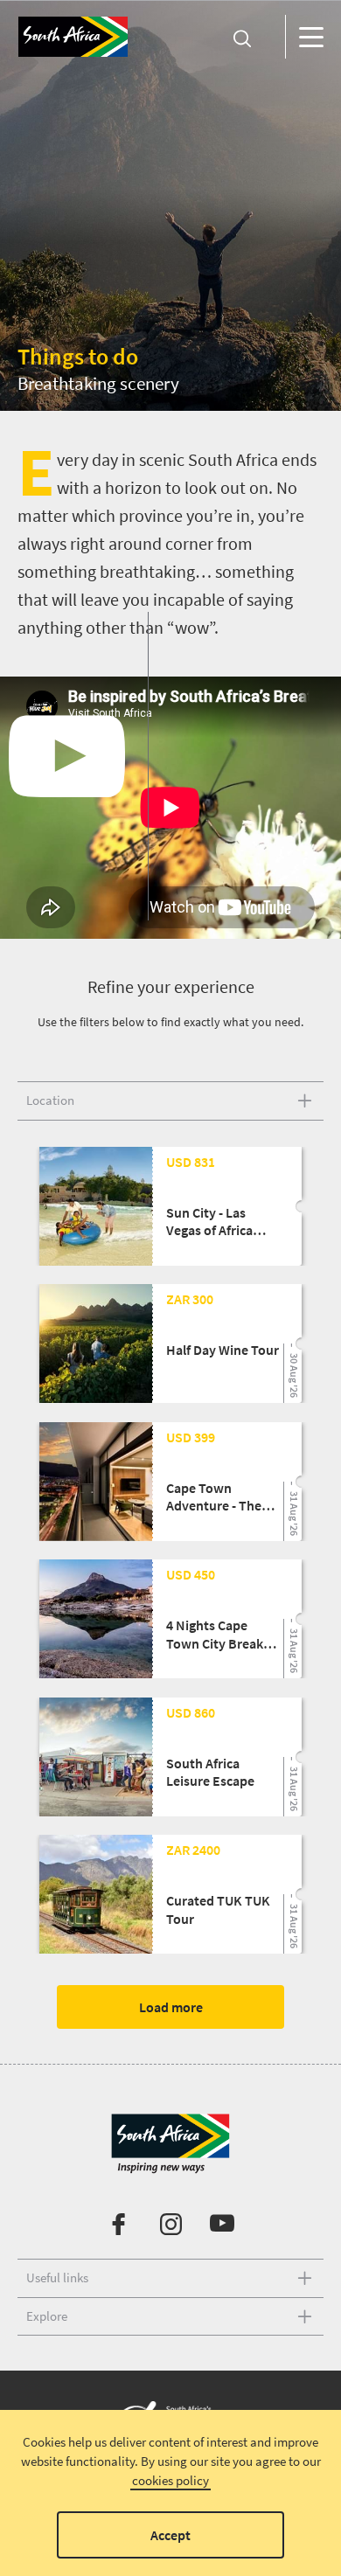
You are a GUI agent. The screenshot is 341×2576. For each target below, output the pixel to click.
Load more (171, 2007)
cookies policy (170, 2480)
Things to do (78, 356)
